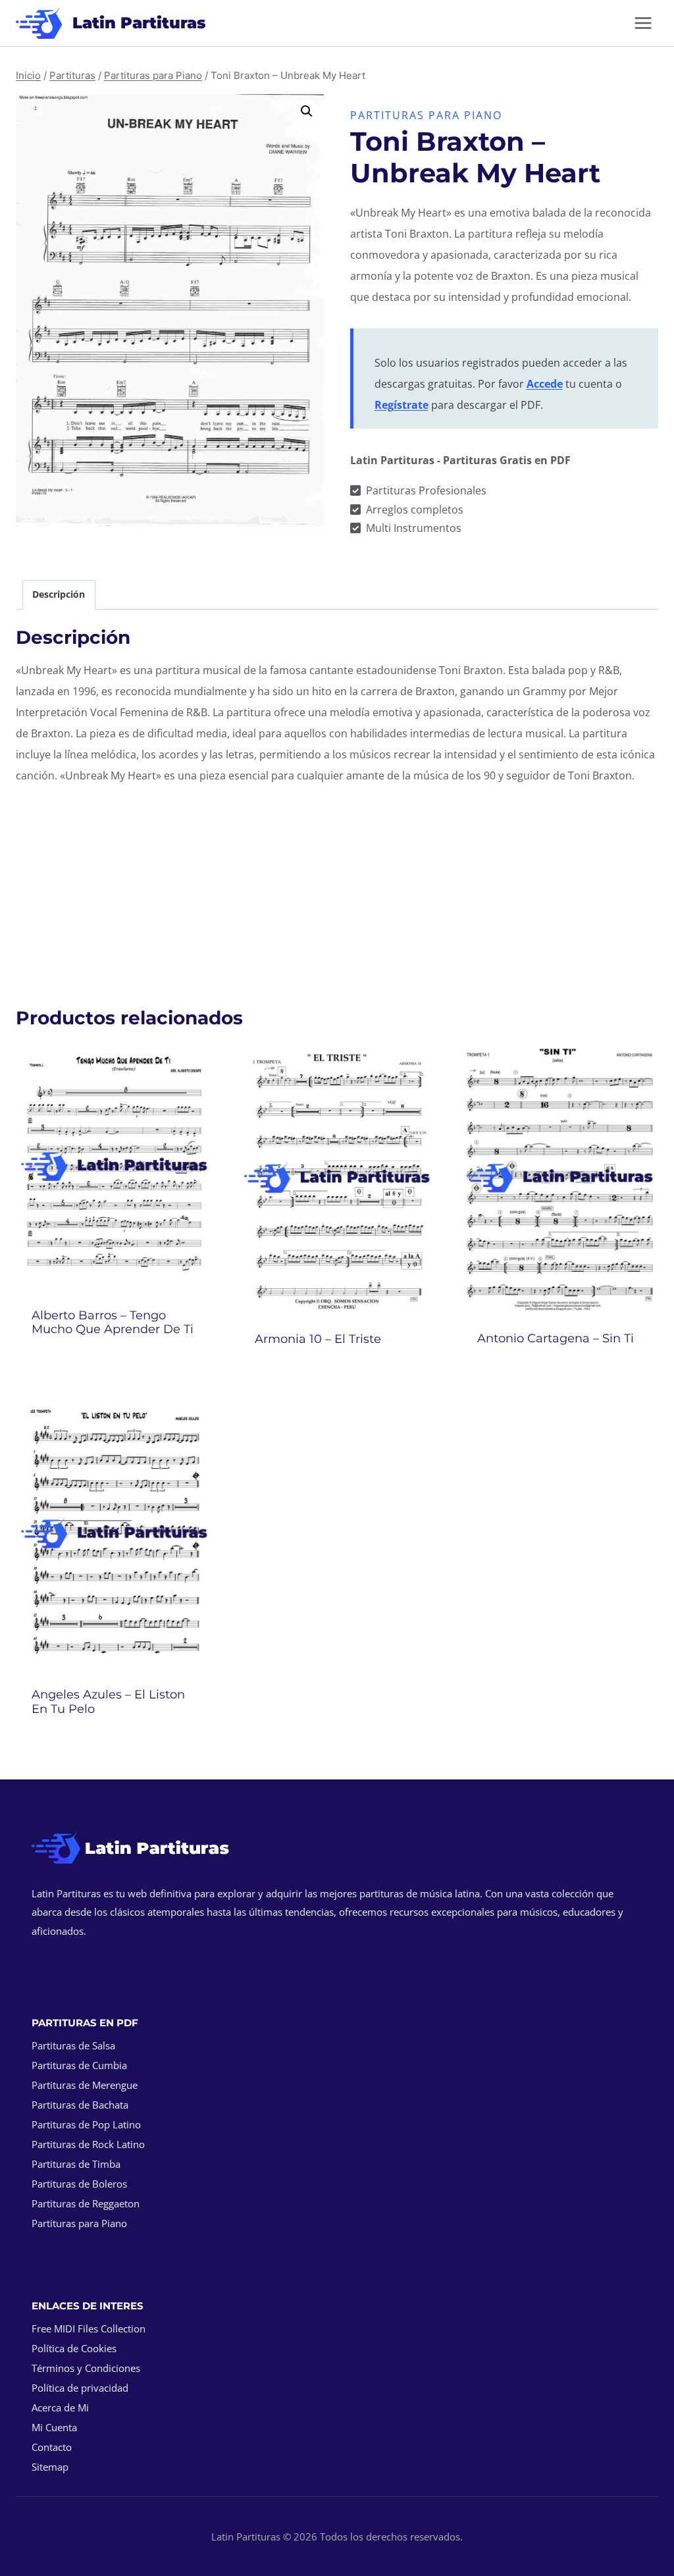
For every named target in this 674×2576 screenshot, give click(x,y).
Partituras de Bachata (80, 2105)
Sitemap (50, 2467)
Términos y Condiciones (86, 2368)
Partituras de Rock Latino (88, 2144)
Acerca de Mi (60, 2407)
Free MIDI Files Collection (89, 2328)
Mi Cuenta (54, 2427)
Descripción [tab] (59, 594)
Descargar (114, 1365)
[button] (307, 111)
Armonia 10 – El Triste (318, 1339)
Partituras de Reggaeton (86, 2203)
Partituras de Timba (76, 2164)
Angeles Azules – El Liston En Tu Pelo (108, 1702)
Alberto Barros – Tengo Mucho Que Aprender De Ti (113, 1323)
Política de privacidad (80, 2388)
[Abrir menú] (643, 23)
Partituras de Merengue (85, 2085)
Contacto (52, 2447)
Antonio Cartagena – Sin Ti (556, 1338)
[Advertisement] (337, 889)
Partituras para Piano (426, 115)
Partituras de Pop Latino (86, 2124)
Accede (545, 384)
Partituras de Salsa (73, 2045)
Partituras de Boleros (79, 2184)
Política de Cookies (74, 2348)
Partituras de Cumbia (79, 2065)
